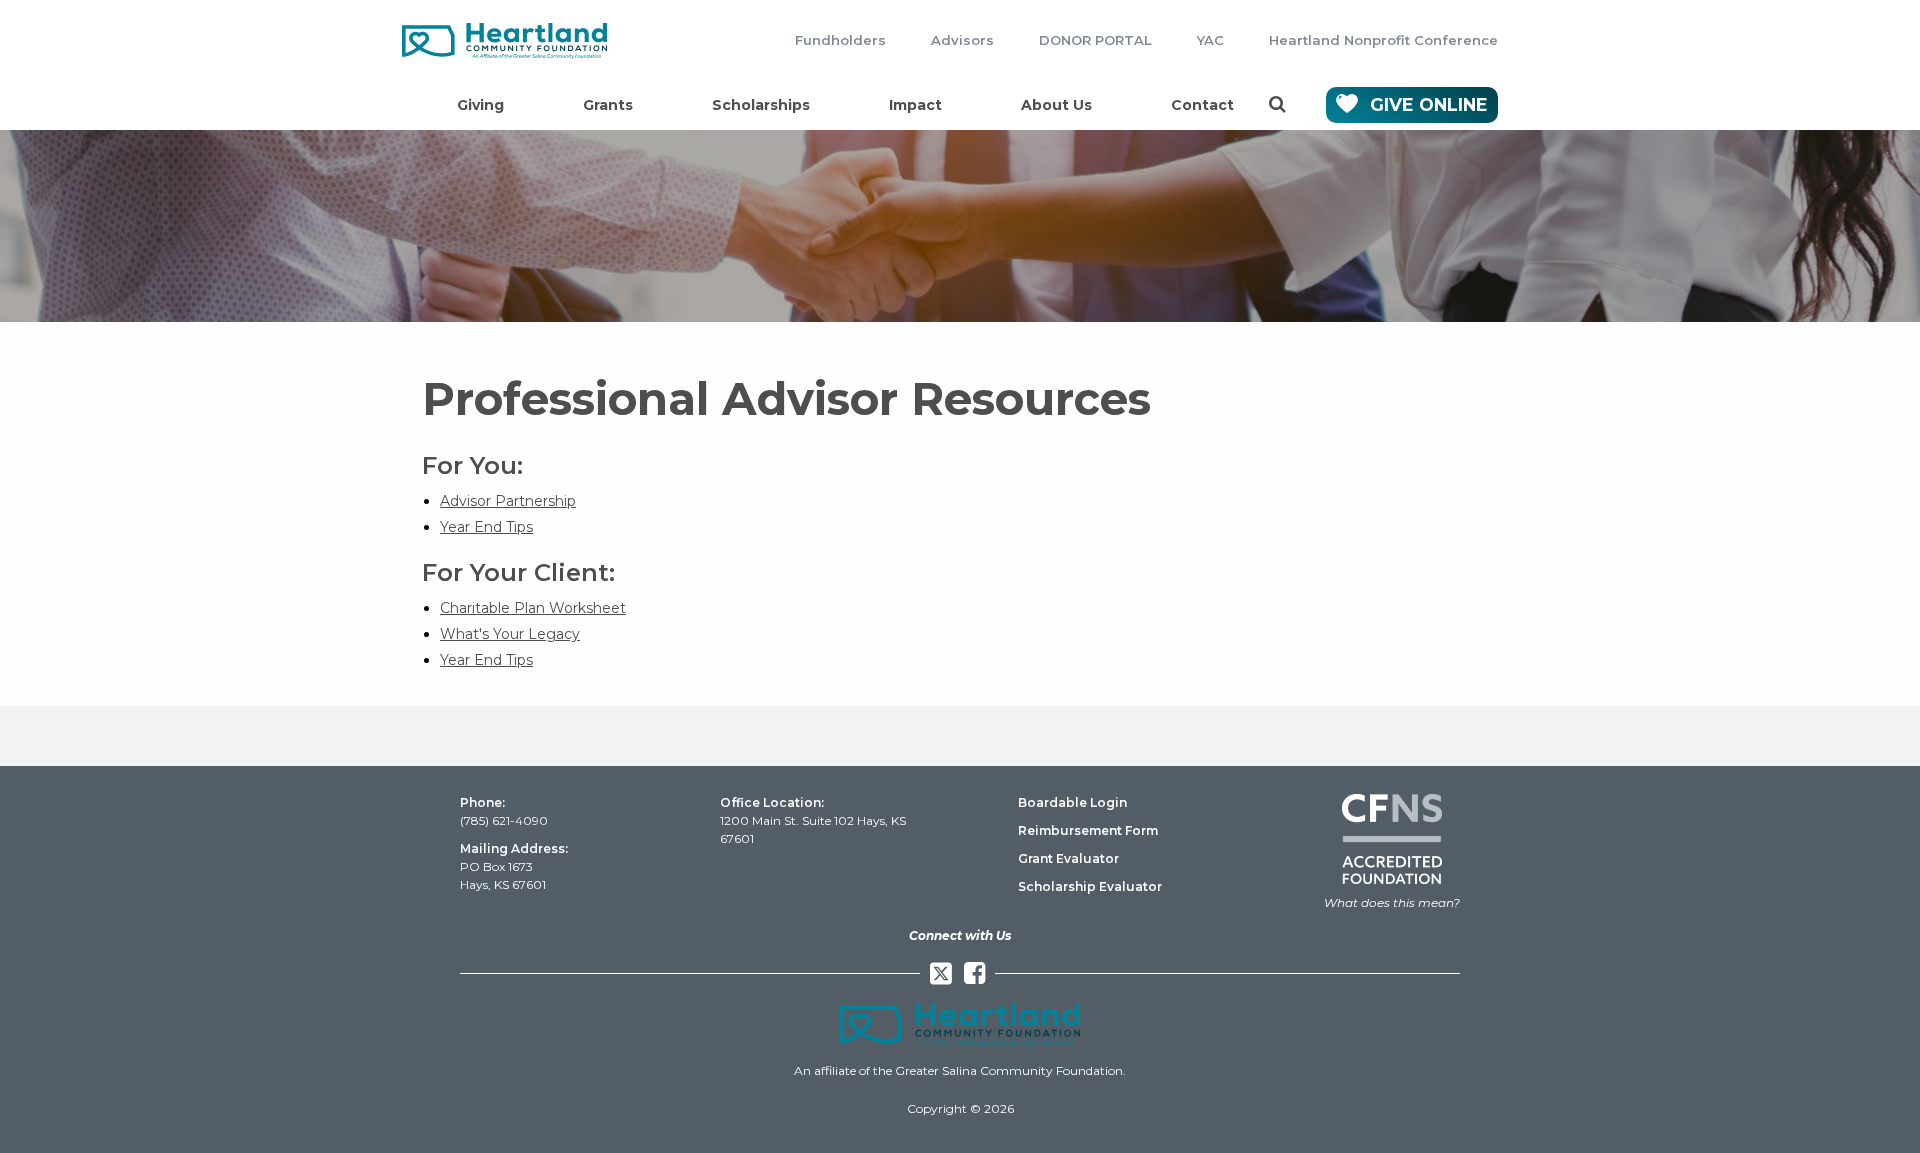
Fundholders (840, 40)
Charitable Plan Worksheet (533, 608)
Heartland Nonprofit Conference (1383, 40)
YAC (1210, 40)
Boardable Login (1072, 802)
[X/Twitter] (941, 973)
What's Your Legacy (510, 634)
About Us (1056, 105)
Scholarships (761, 105)
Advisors (962, 40)
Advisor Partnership (508, 501)
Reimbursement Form (1088, 830)
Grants (608, 105)
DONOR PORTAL (1095, 40)
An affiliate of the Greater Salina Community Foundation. (960, 1070)
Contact (1202, 105)
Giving (480, 105)
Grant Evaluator (1068, 858)
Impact (915, 105)
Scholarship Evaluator (1090, 886)
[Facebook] (974, 973)
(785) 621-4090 (504, 820)
